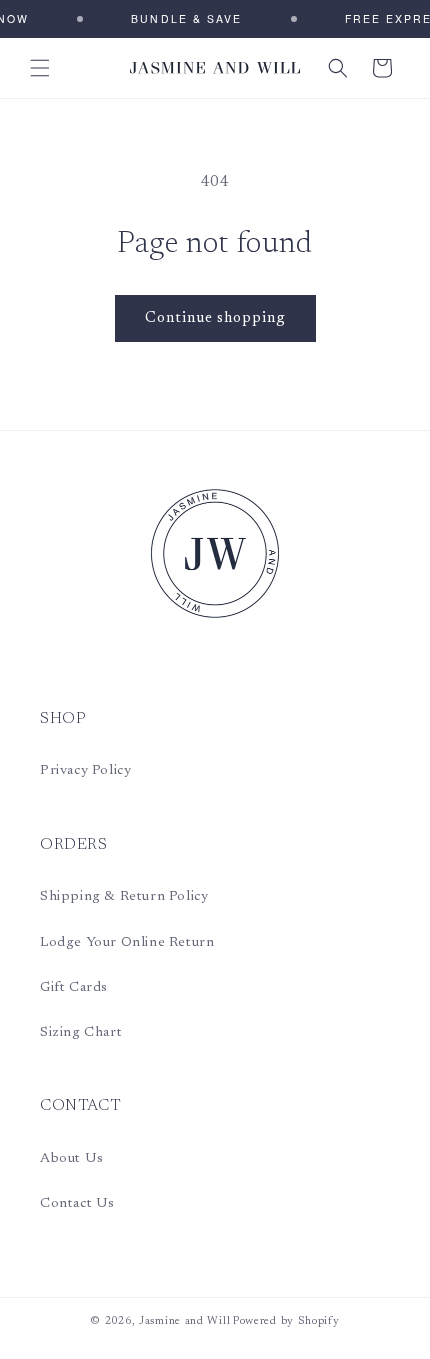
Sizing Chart (81, 1033)
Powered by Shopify (286, 1321)
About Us (72, 1159)
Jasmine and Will (184, 1321)
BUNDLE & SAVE (181, 18)
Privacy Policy (85, 771)
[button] (40, 68)
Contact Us (77, 1204)
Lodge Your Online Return (127, 943)
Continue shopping (215, 318)
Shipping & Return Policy (124, 897)
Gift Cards (74, 988)
